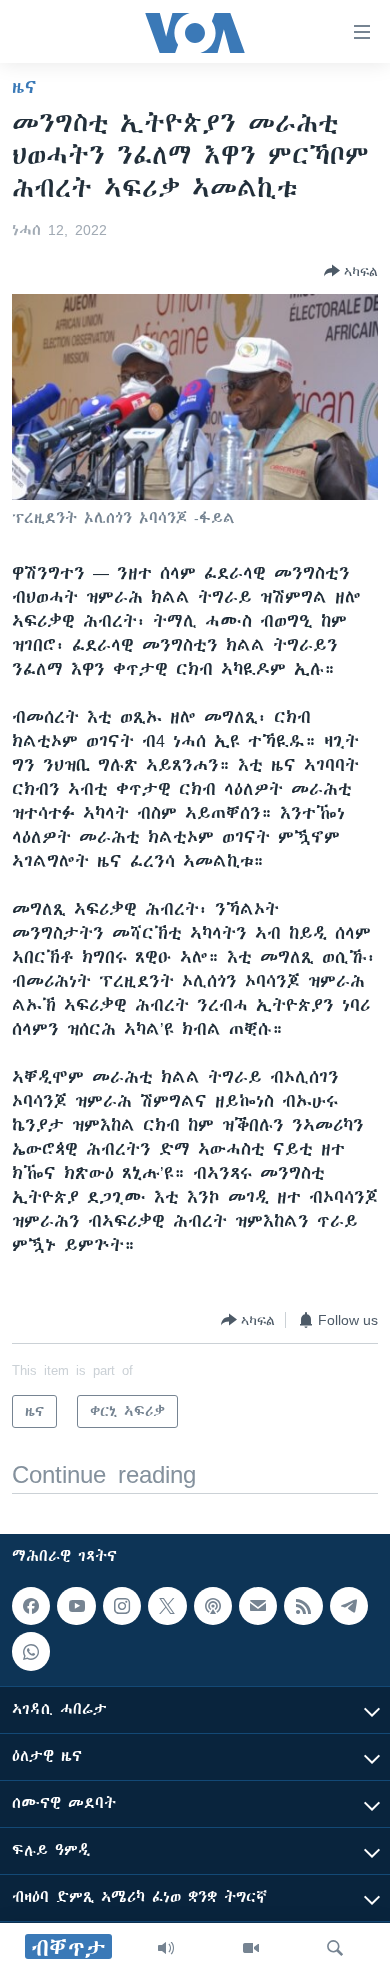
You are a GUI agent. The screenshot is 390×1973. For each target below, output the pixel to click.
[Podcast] (213, 1606)
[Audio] (166, 1948)
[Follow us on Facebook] (31, 1606)
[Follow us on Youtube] (76, 1606)
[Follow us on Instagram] (122, 1606)
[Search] (335, 1948)
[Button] (351, 271)
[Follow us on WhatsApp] (31, 1651)
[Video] (251, 1948)
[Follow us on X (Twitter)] (167, 1606)
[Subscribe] (258, 1606)
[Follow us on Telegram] (349, 1606)
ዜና (24, 87)
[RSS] (303, 1606)
